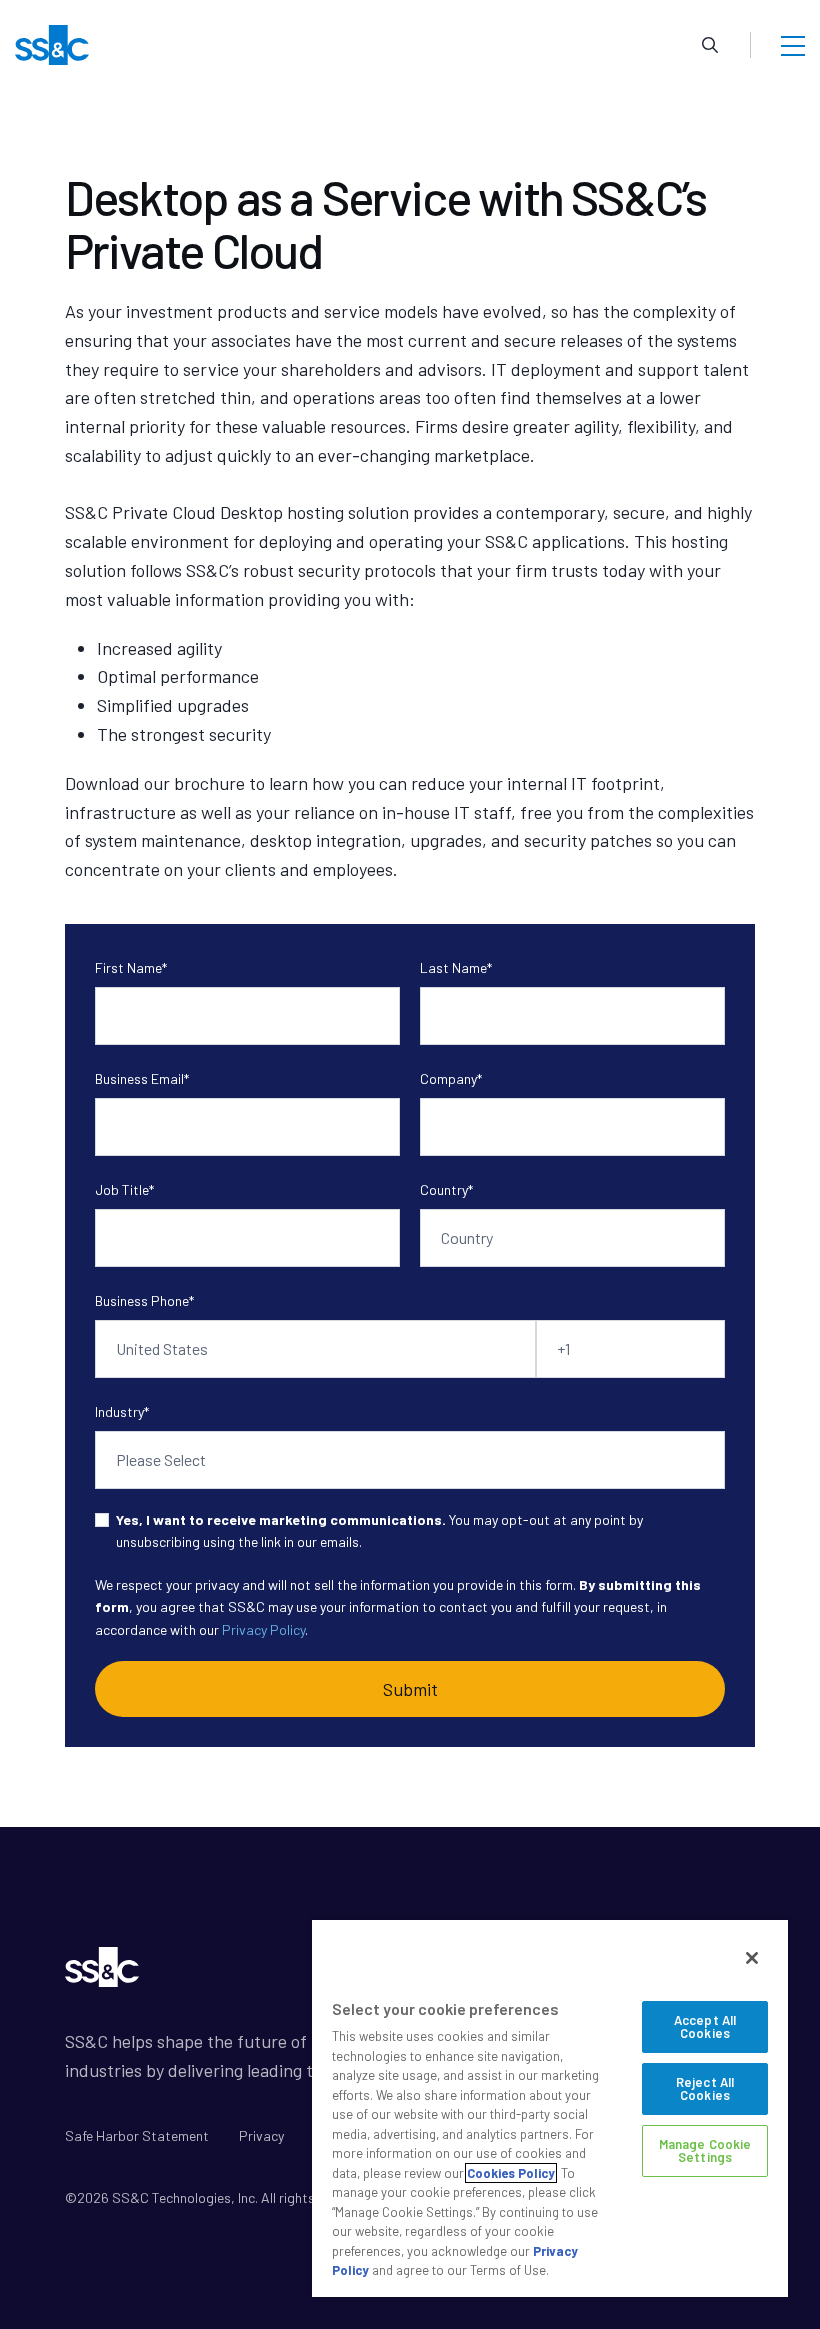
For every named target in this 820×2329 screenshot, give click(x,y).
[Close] (752, 1958)
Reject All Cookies (705, 2088)
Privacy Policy (263, 1629)
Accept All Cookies (705, 2026)
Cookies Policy (511, 2173)
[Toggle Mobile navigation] (793, 45)
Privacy (261, 2135)
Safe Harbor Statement (137, 2135)
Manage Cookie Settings (705, 2150)
